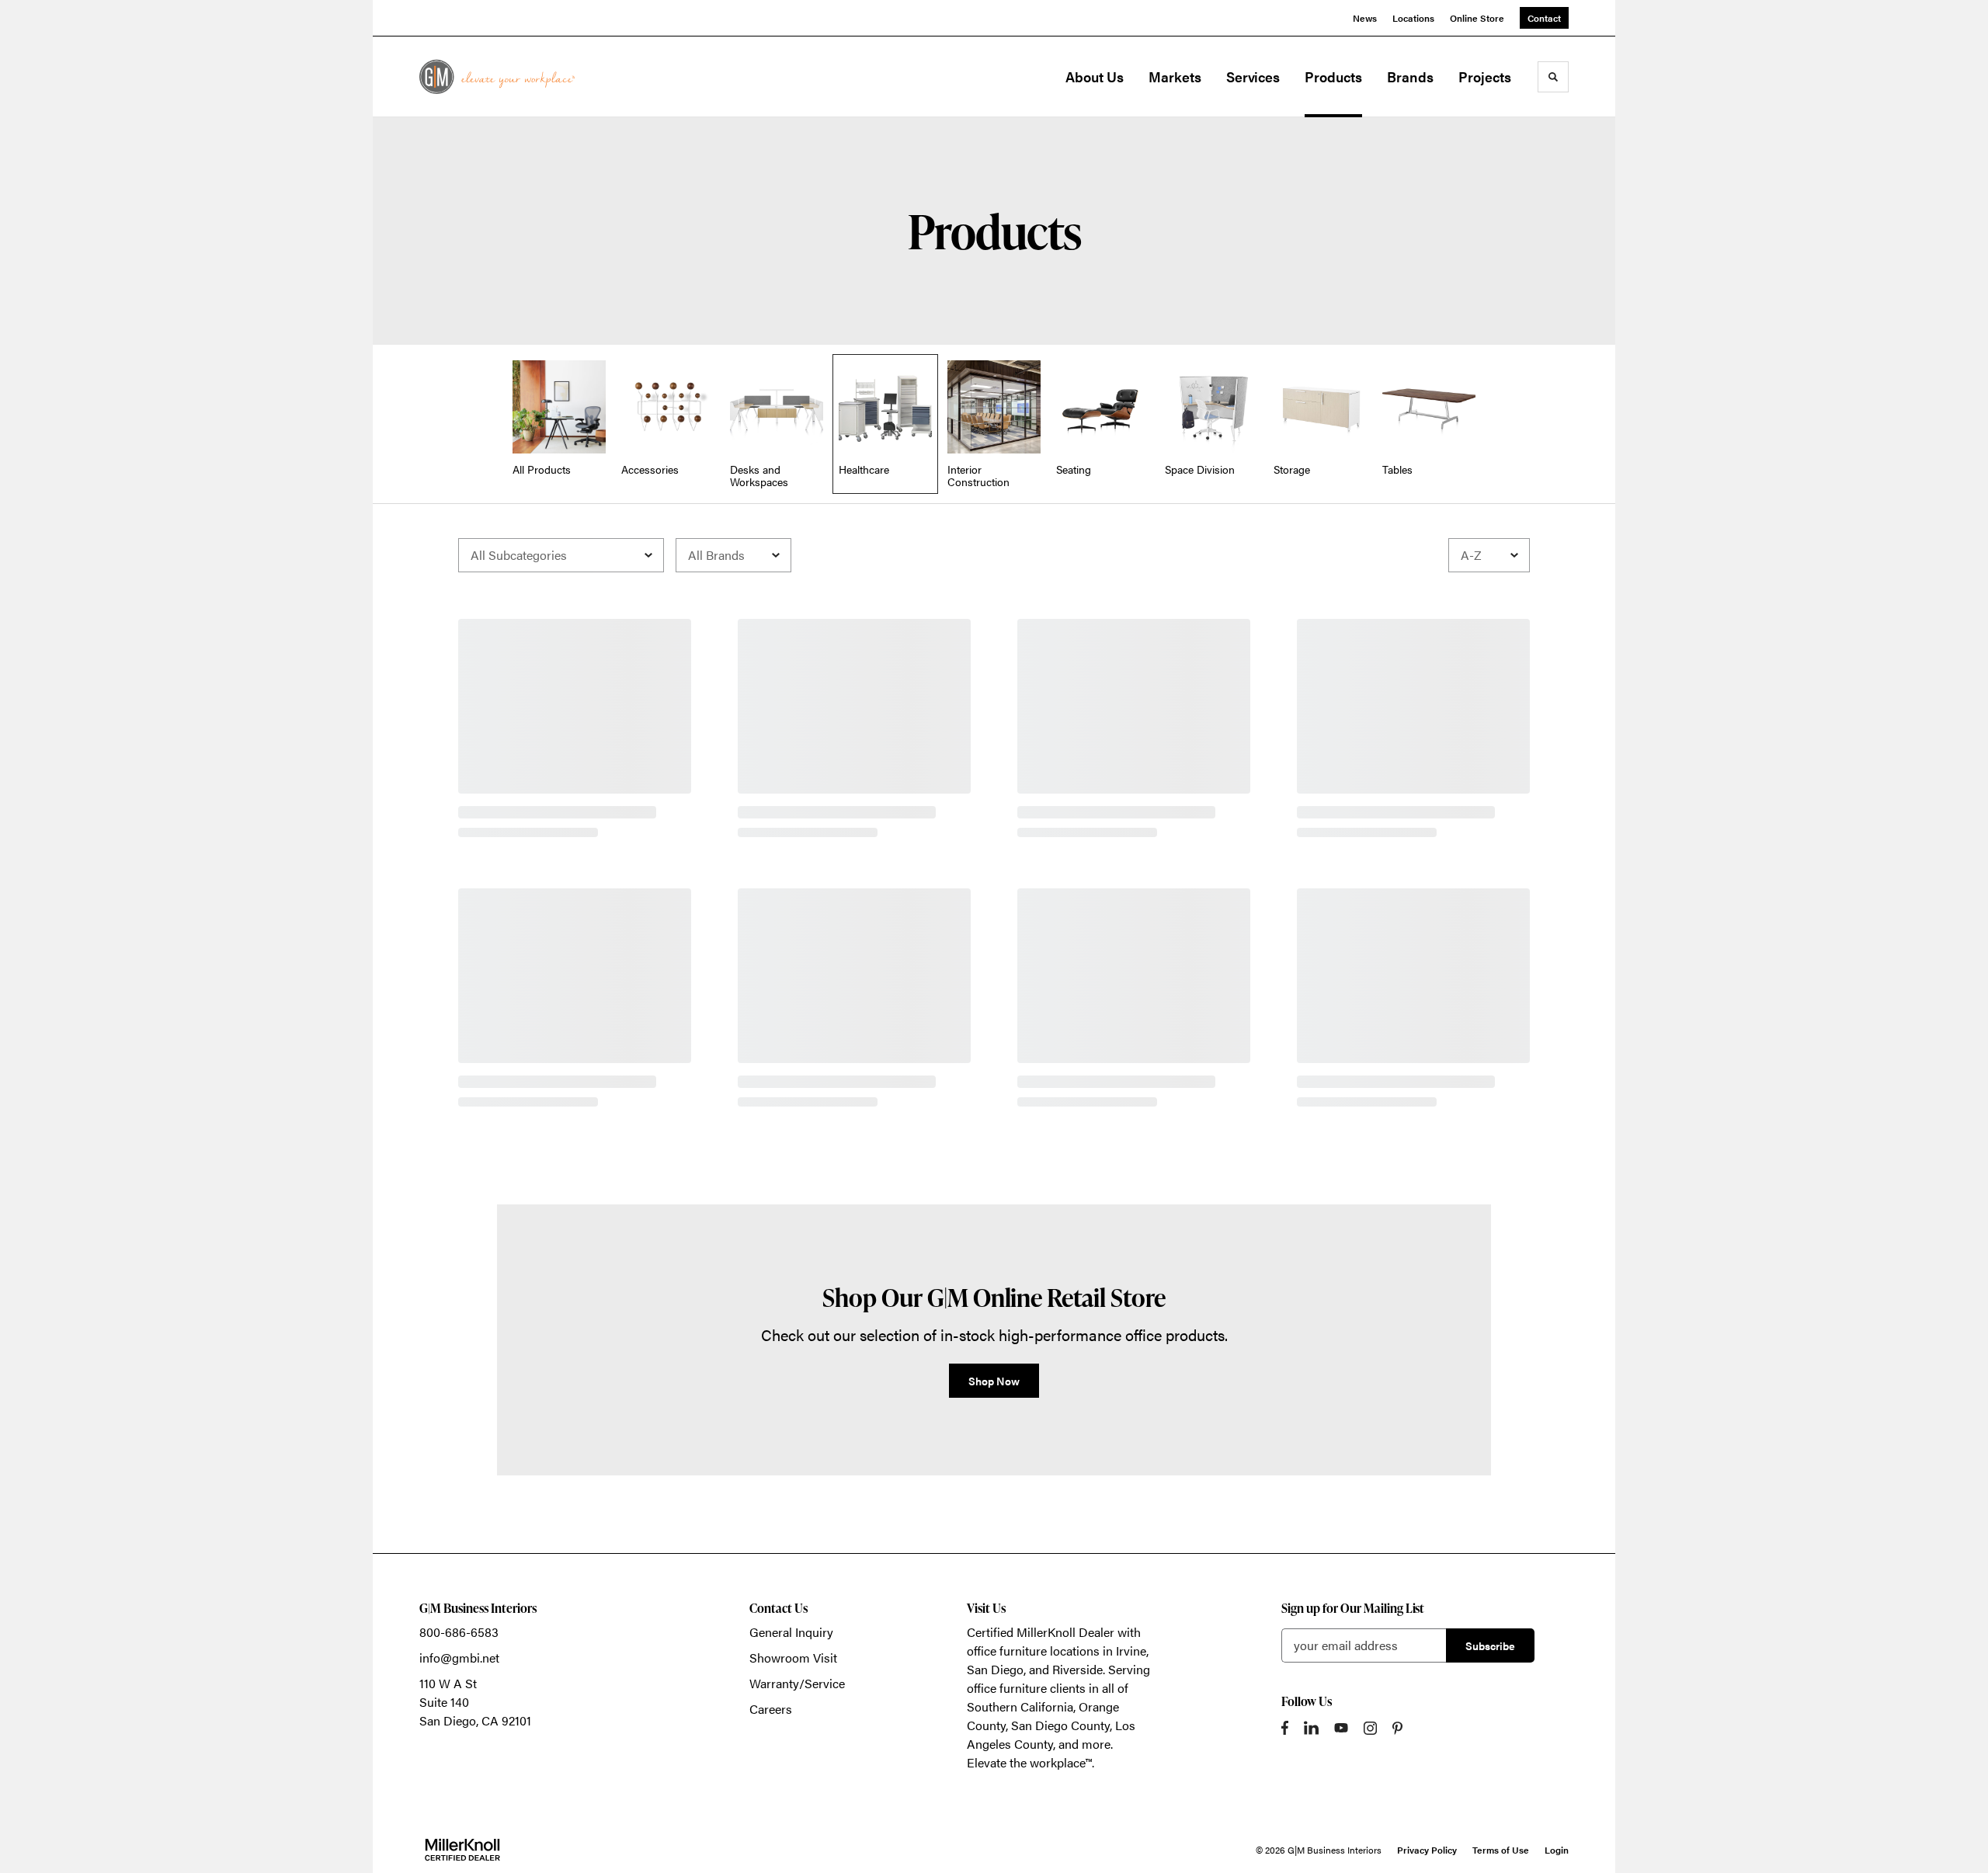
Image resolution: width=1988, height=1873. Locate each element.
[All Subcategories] (561, 555)
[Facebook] (1285, 1728)
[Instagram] (1370, 1728)
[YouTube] (1341, 1728)
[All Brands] (733, 555)
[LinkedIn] (1311, 1728)
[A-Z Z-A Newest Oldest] (1489, 555)
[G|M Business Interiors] (497, 76)
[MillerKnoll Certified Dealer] (462, 1850)
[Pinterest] (1397, 1728)
